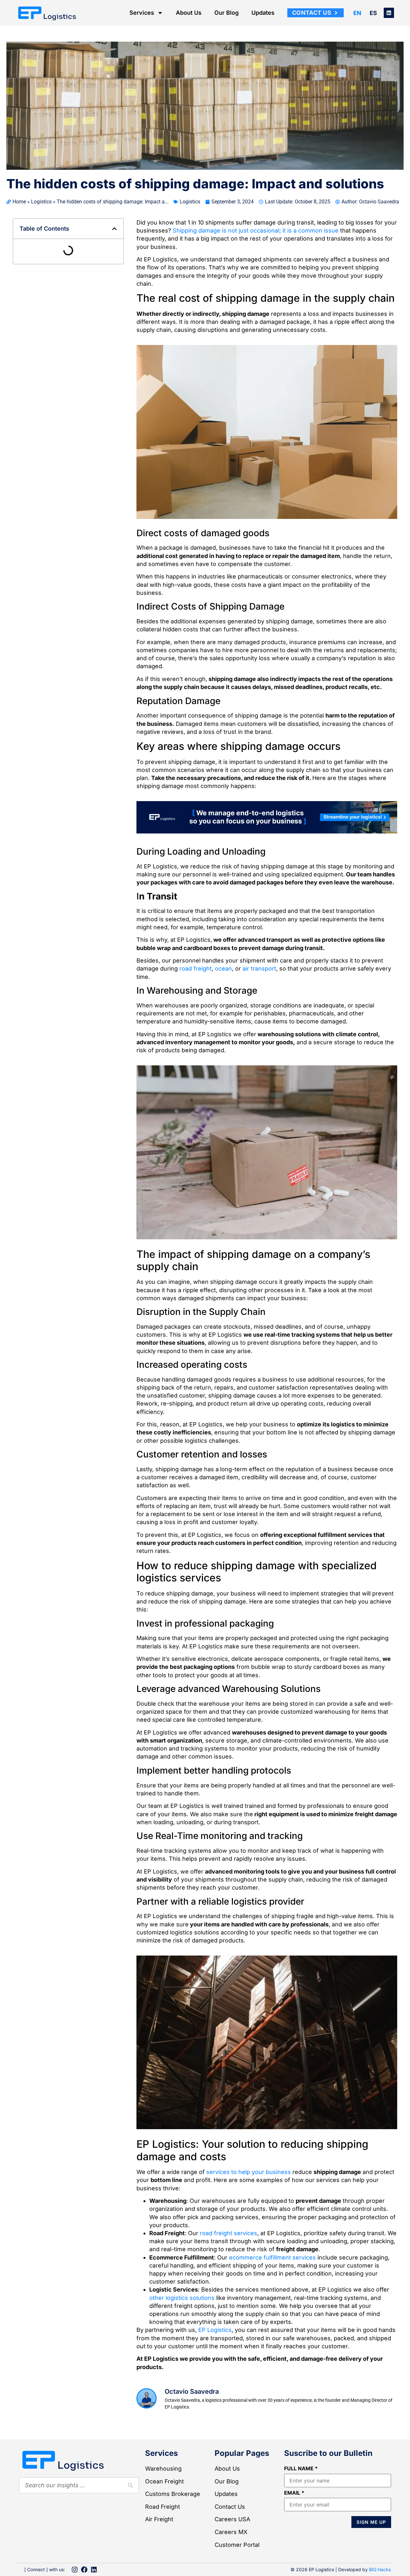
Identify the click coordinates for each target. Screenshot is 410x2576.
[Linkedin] (389, 13)
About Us (189, 13)
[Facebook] (84, 2570)
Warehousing (163, 2469)
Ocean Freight (164, 2481)
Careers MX (231, 2532)
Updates (263, 13)
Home (19, 202)
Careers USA (232, 2519)
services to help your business (249, 2172)
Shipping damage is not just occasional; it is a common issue (256, 230)
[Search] (130, 2485)
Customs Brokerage (173, 2494)
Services (142, 13)
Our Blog (226, 13)
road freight (196, 968)
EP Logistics (215, 2330)
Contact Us (230, 2507)
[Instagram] (75, 2570)
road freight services (229, 2233)
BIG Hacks (380, 2569)
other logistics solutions (182, 2298)
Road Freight (163, 2507)
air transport (259, 968)
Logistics (41, 202)
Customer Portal (237, 2545)
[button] (114, 229)
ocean (223, 968)
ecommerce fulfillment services (272, 2257)
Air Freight (159, 2519)
